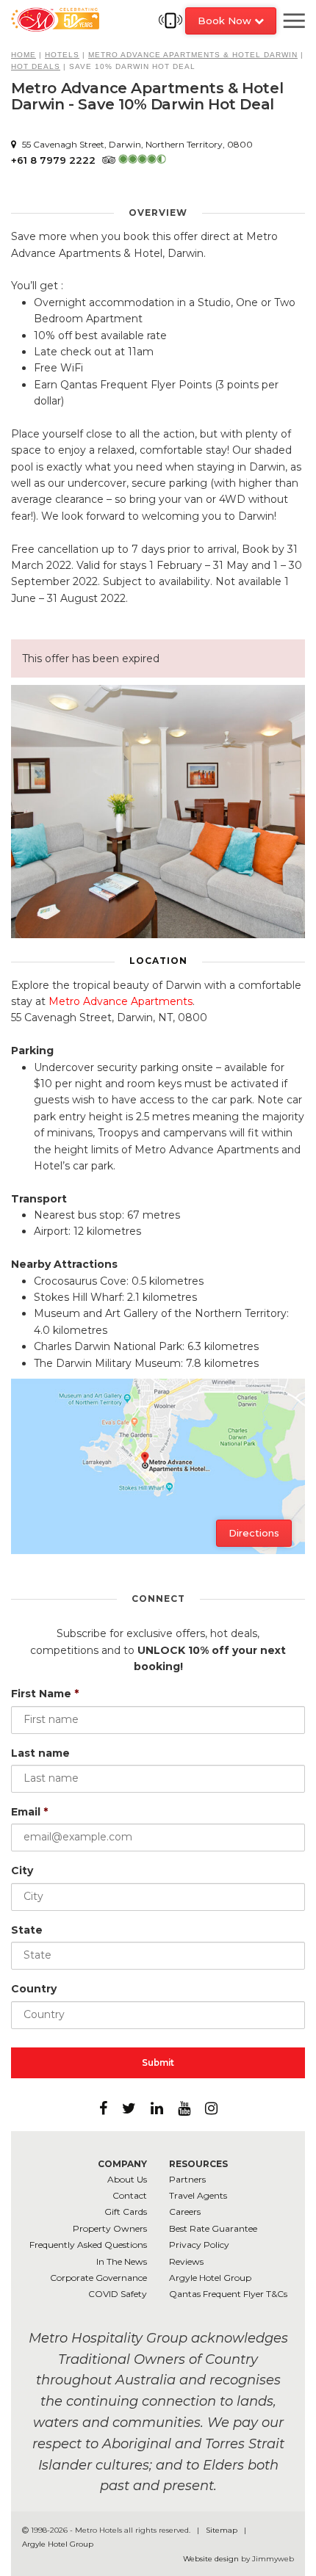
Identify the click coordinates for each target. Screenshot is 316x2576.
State (27, 1930)
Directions (254, 1533)
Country (34, 1989)
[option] (158, 812)
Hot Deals (36, 66)
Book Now (226, 21)
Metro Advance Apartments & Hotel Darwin (193, 55)
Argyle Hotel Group (210, 2278)
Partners (187, 2179)
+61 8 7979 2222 (53, 160)
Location (158, 961)
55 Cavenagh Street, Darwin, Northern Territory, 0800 (136, 144)
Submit (158, 2062)
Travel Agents (198, 2195)
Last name (40, 1753)
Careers (185, 2212)
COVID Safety (118, 2294)
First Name (45, 1694)
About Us (127, 2179)
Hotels (62, 55)
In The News (122, 2261)
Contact (130, 2195)
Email (29, 1812)
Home (24, 55)
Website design (211, 2559)
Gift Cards (126, 2212)
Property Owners (110, 2228)
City (22, 1871)
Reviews (186, 2261)
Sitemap (223, 2530)
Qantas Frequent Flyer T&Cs (228, 2294)
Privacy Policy (199, 2245)
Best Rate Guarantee (213, 2228)
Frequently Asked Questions (88, 2245)
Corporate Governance (98, 2278)
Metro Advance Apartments (121, 1001)
